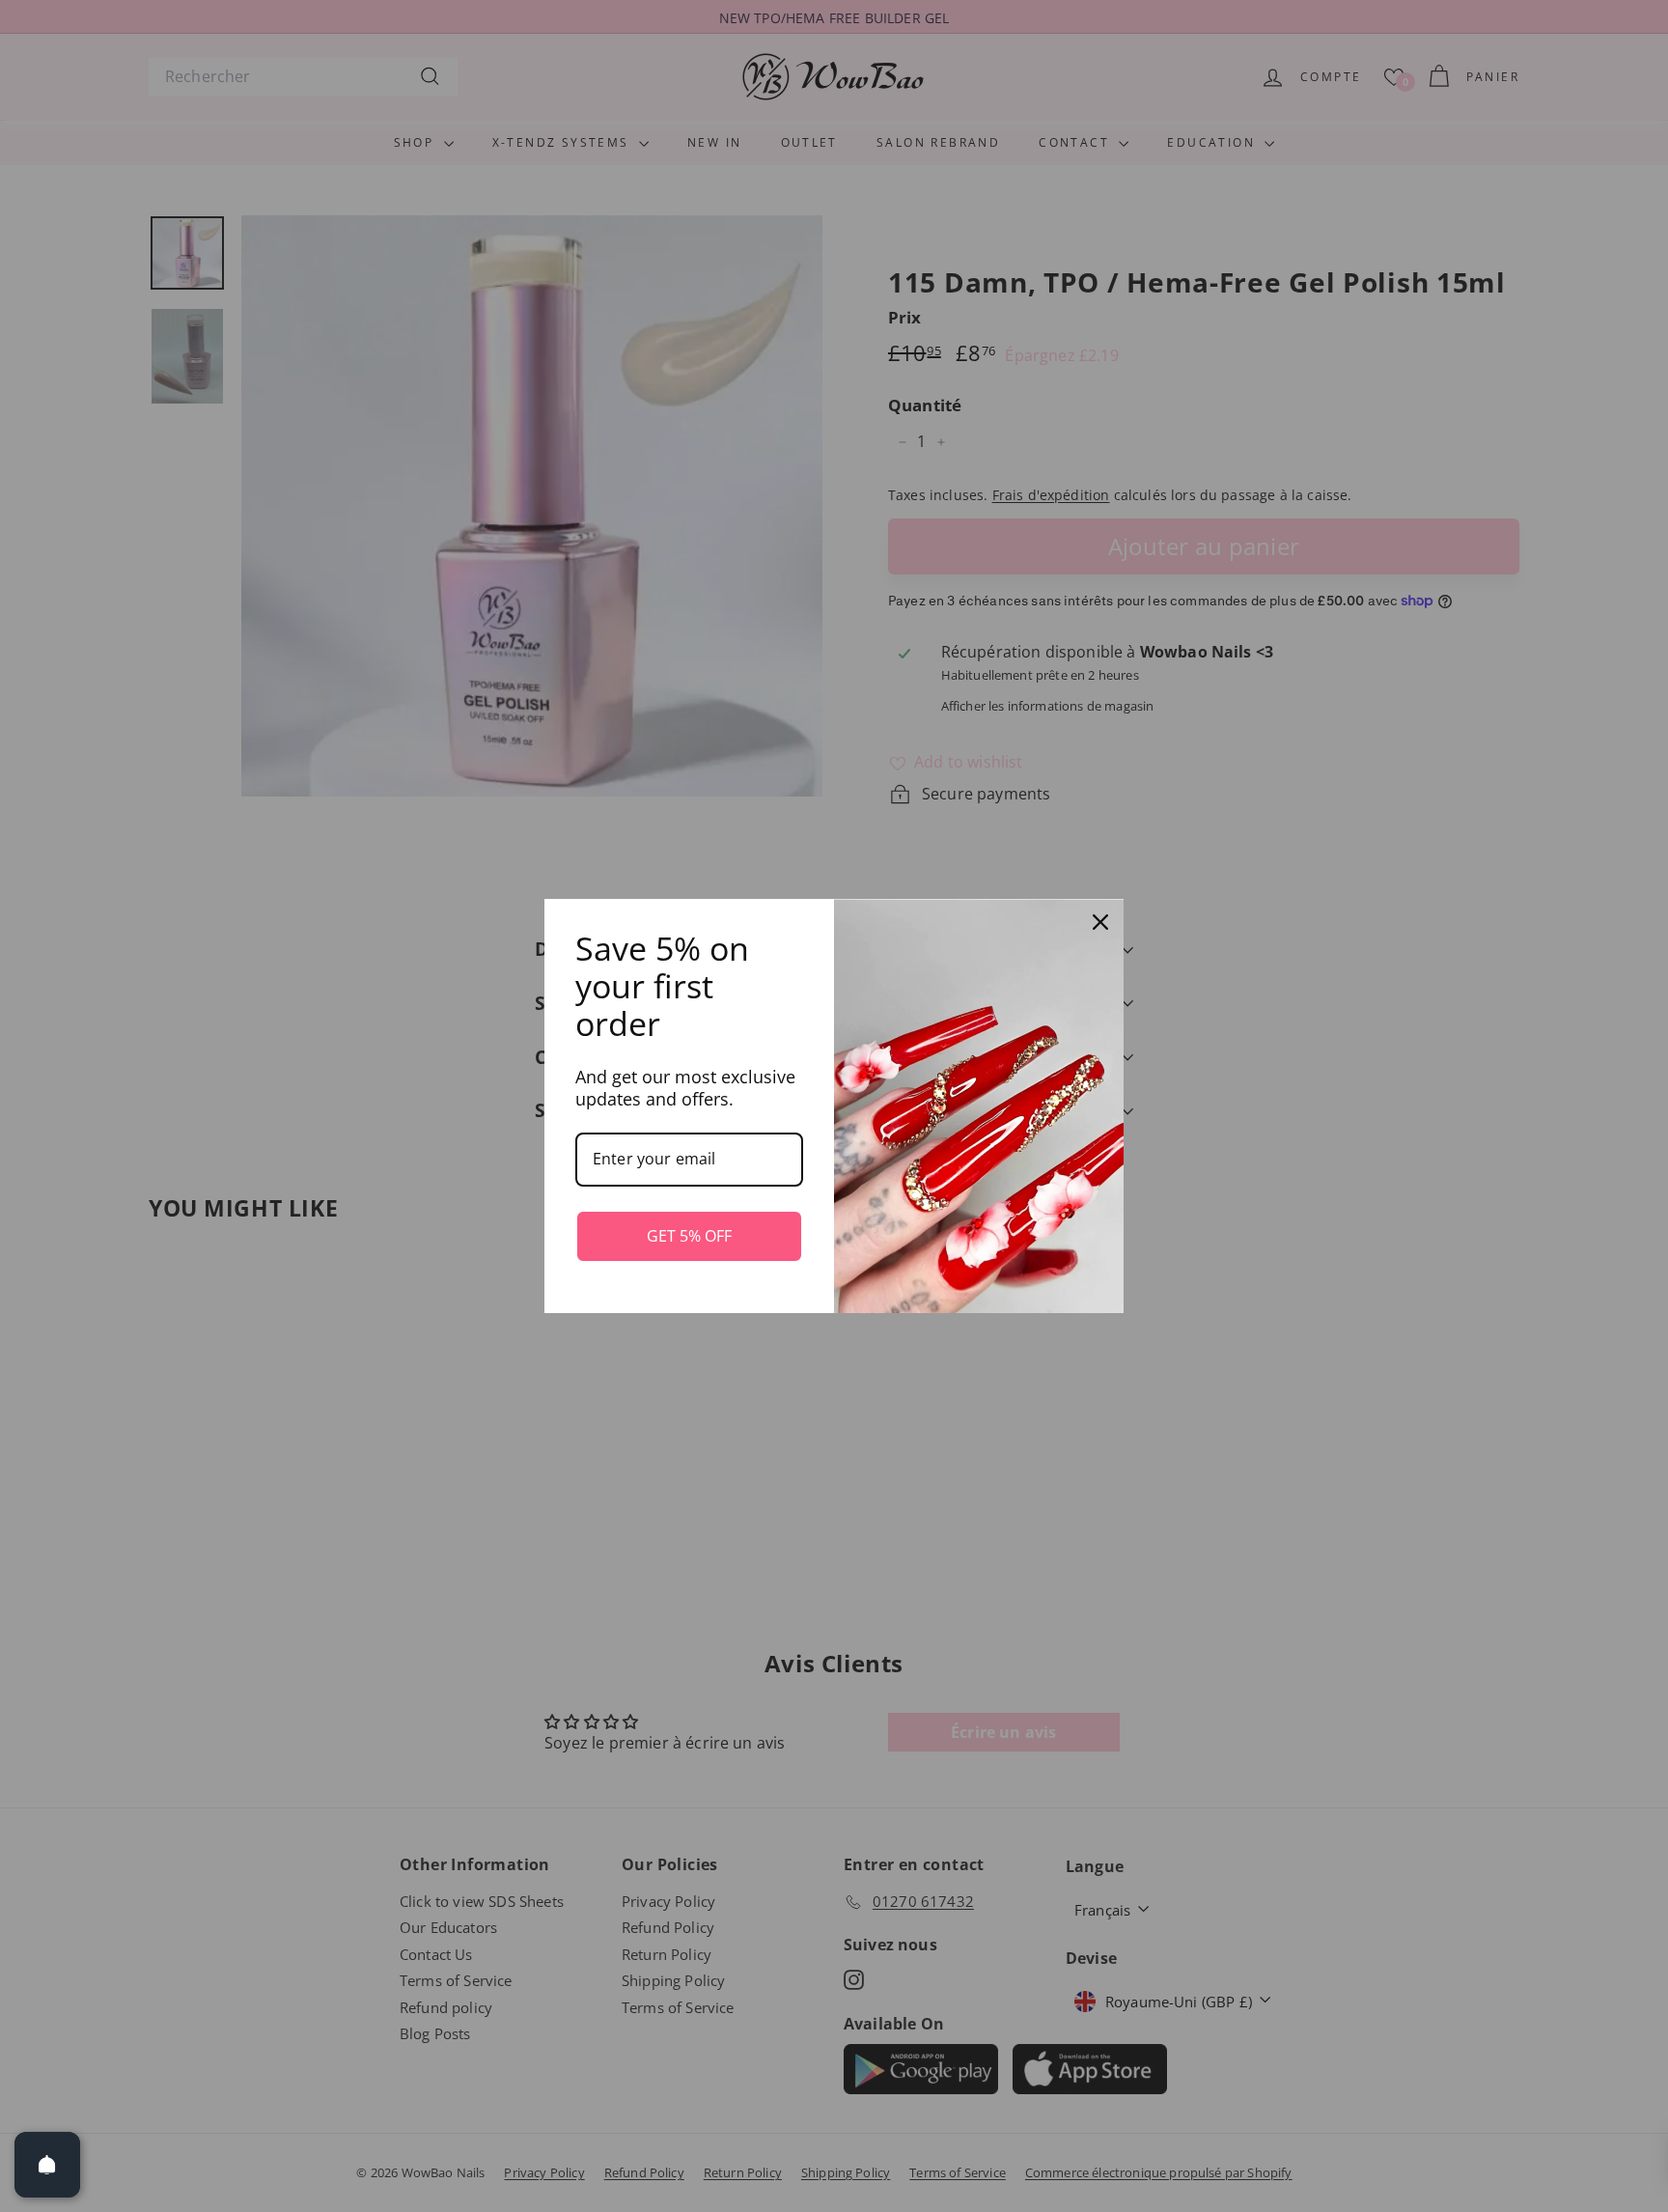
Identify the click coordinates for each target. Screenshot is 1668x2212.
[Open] (47, 2165)
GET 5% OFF (689, 1236)
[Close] (1100, 922)
